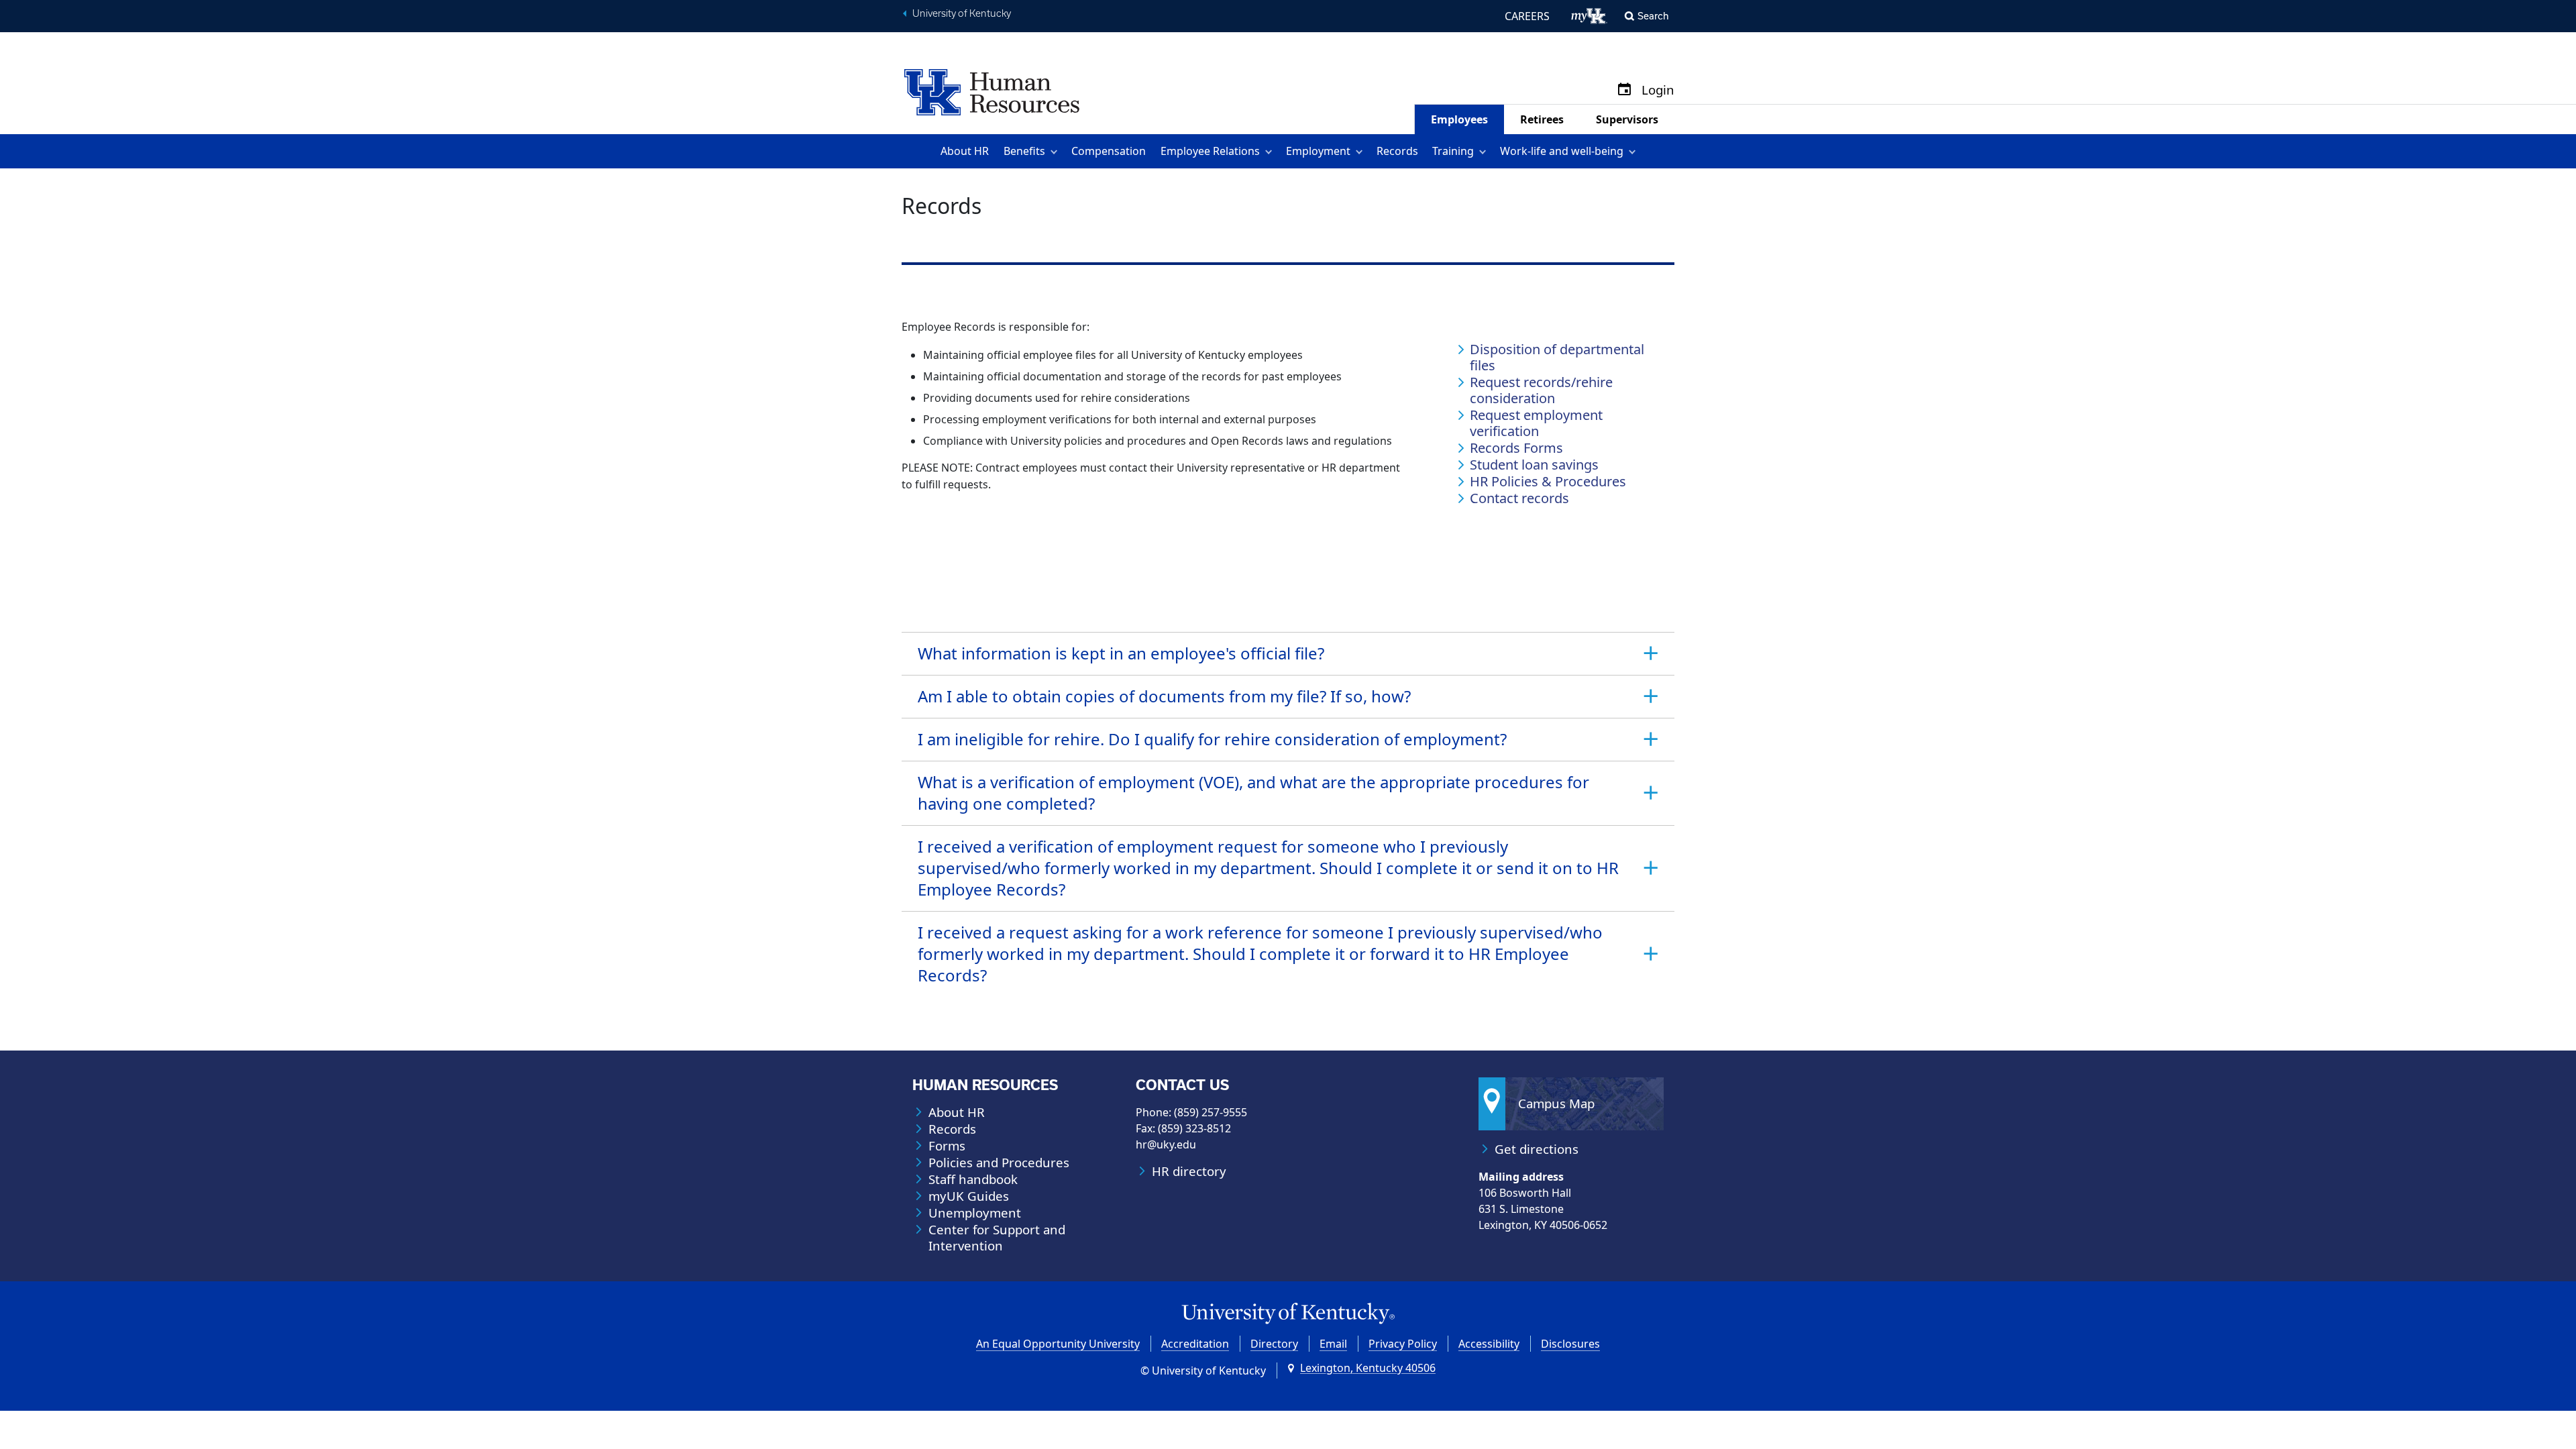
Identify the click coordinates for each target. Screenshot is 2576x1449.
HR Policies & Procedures (1548, 482)
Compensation (1109, 151)
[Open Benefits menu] (1056, 151)
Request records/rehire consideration (1541, 390)
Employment (1318, 151)
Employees (1459, 119)
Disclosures (1570, 1344)
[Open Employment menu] (1361, 151)
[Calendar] (1624, 90)
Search (1653, 16)
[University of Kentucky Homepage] (1288, 1314)
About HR (965, 151)
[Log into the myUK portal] (1590, 16)
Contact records (1519, 498)
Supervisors (1627, 119)
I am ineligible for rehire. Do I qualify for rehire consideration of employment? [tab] (1212, 739)
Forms (947, 1146)
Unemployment (975, 1213)
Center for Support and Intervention (997, 1238)
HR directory (1189, 1171)
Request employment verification (1536, 423)
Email (1333, 1344)
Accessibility (1489, 1344)
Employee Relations (1210, 151)
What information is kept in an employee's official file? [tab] (1121, 653)
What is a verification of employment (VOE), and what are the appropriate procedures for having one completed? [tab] (1253, 793)
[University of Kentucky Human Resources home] (992, 91)
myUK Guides (969, 1196)
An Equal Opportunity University (1058, 1344)
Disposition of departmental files (1557, 358)
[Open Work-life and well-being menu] (1634, 151)
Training (1453, 151)
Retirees (1542, 119)
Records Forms (1516, 448)
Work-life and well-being (1562, 151)
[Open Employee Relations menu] (1271, 151)
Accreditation (1195, 1344)
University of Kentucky (962, 13)
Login (1658, 90)
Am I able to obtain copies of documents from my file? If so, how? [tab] (1164, 696)
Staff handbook (973, 1179)
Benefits (1024, 151)
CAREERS (1527, 16)
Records (1397, 151)
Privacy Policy (1403, 1344)
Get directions (1537, 1149)
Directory (1274, 1344)
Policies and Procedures (999, 1163)
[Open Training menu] (1485, 151)
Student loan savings (1534, 465)
